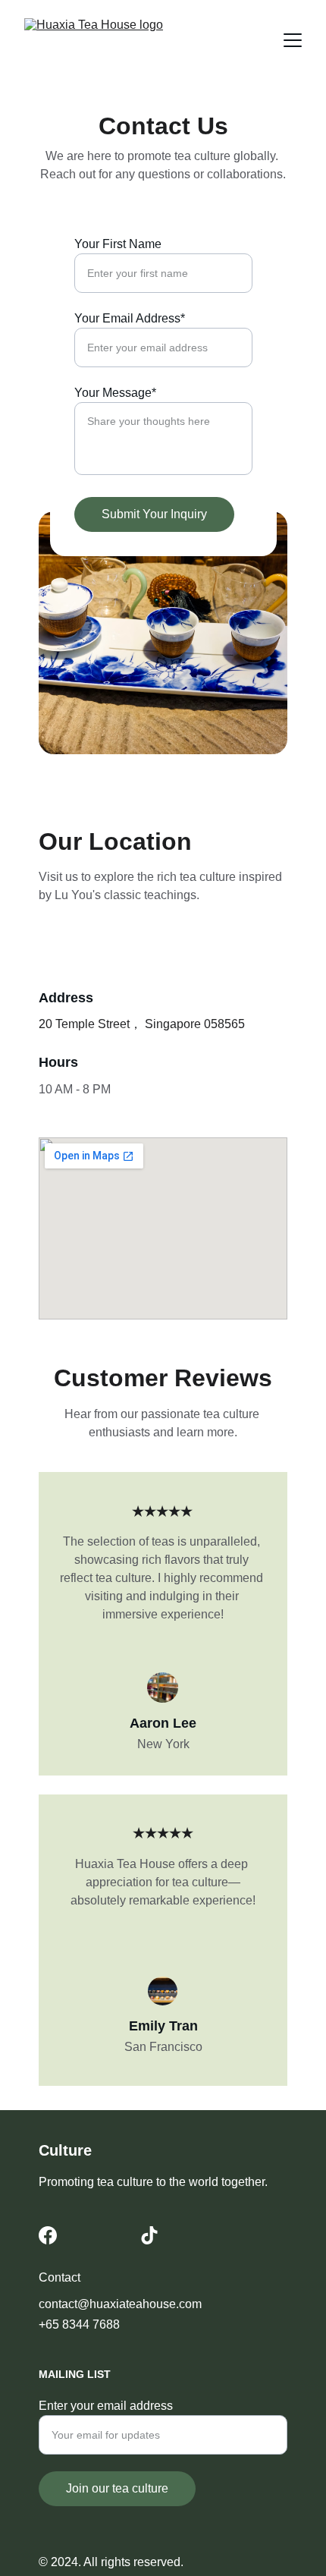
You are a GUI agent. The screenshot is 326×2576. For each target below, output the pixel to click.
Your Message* (115, 393)
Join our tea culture (117, 2488)
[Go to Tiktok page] (149, 2235)
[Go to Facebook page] (48, 2235)
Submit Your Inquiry (154, 514)
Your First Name (118, 244)
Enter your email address (106, 2406)
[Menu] (293, 40)
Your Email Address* (130, 318)
